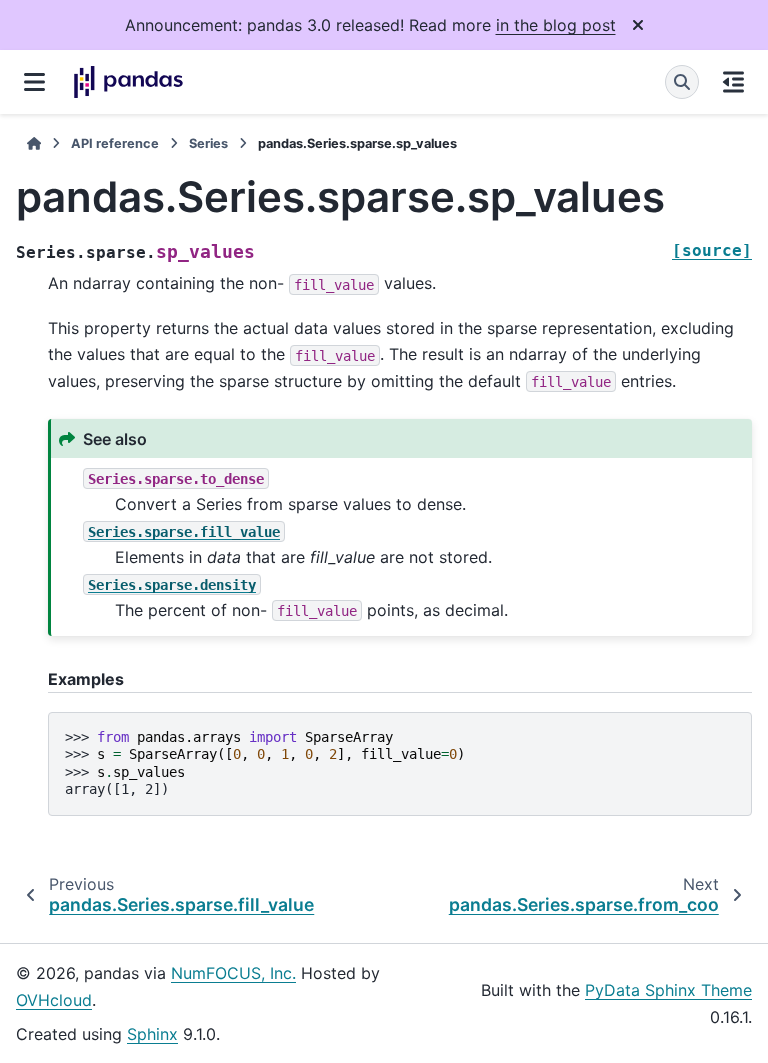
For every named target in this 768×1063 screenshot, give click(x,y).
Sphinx (152, 1034)
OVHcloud (54, 1000)
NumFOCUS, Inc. (233, 973)
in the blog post (556, 25)
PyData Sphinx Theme (668, 990)
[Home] (34, 143)
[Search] (682, 82)
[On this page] (733, 82)
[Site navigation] (34, 82)
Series (208, 143)
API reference (115, 143)
